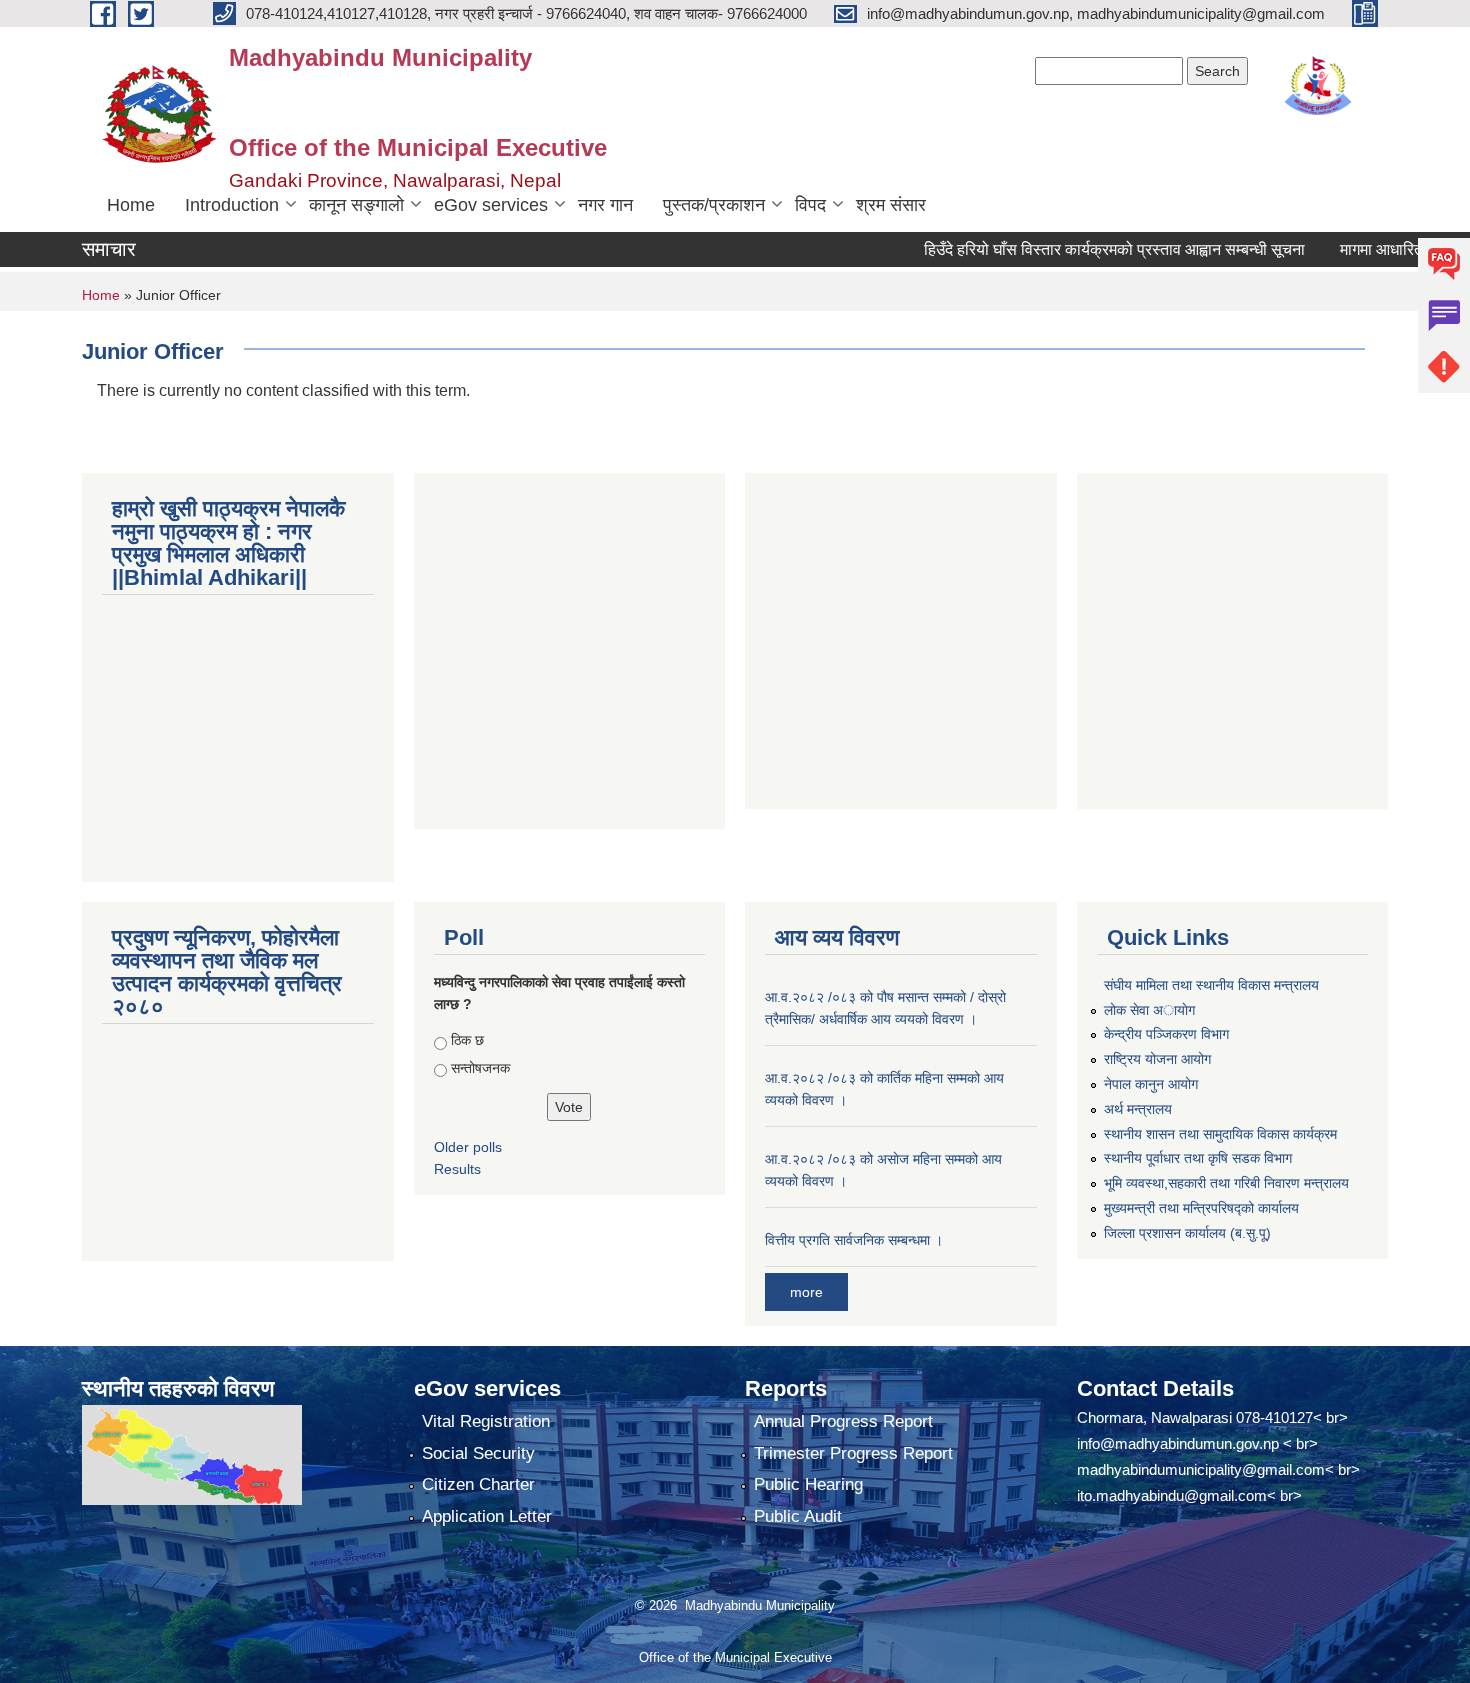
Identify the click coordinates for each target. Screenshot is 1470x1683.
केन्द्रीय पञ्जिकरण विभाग (1166, 1034)
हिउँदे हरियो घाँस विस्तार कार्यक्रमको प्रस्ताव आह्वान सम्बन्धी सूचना (1085, 249)
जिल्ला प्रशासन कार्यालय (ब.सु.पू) (1187, 1233)
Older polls (468, 1147)
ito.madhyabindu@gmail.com (1172, 1495)
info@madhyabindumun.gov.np (1178, 1443)
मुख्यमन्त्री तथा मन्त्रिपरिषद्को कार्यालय (1201, 1208)
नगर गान (605, 205)
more (806, 1292)
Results (457, 1169)
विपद (810, 205)
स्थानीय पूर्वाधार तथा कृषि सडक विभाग (1198, 1158)
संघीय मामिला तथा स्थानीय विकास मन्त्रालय (1211, 985)
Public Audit (798, 1516)
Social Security (478, 1453)
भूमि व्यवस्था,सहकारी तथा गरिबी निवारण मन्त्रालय (1226, 1183)
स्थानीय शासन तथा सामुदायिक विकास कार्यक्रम (1220, 1134)
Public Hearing (808, 1484)
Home (131, 205)
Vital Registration (486, 1421)
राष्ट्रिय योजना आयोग (1157, 1059)
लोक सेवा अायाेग (1149, 1010)
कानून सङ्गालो (356, 205)
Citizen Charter (478, 1484)
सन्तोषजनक (480, 1068)
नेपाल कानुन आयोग (1151, 1084)
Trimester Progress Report (853, 1453)
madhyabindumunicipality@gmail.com (1201, 1469)
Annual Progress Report (843, 1421)
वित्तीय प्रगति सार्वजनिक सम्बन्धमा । (854, 1240)
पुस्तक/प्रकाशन (714, 205)
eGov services (491, 205)
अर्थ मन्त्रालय (1138, 1109)
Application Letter (487, 1516)
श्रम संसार (891, 205)
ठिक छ (467, 1040)
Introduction (232, 205)
